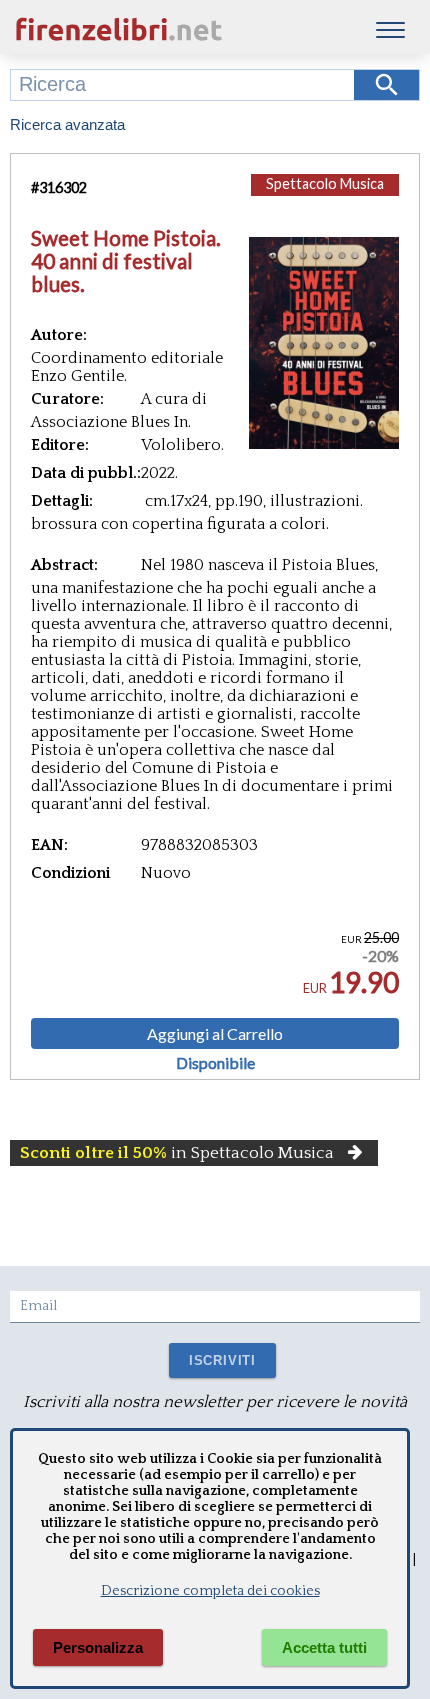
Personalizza (98, 1647)
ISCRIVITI (222, 1360)
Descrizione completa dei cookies (210, 1591)
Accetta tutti (324, 1647)
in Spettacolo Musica (177, 1153)
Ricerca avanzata (67, 124)
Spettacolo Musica (325, 183)
